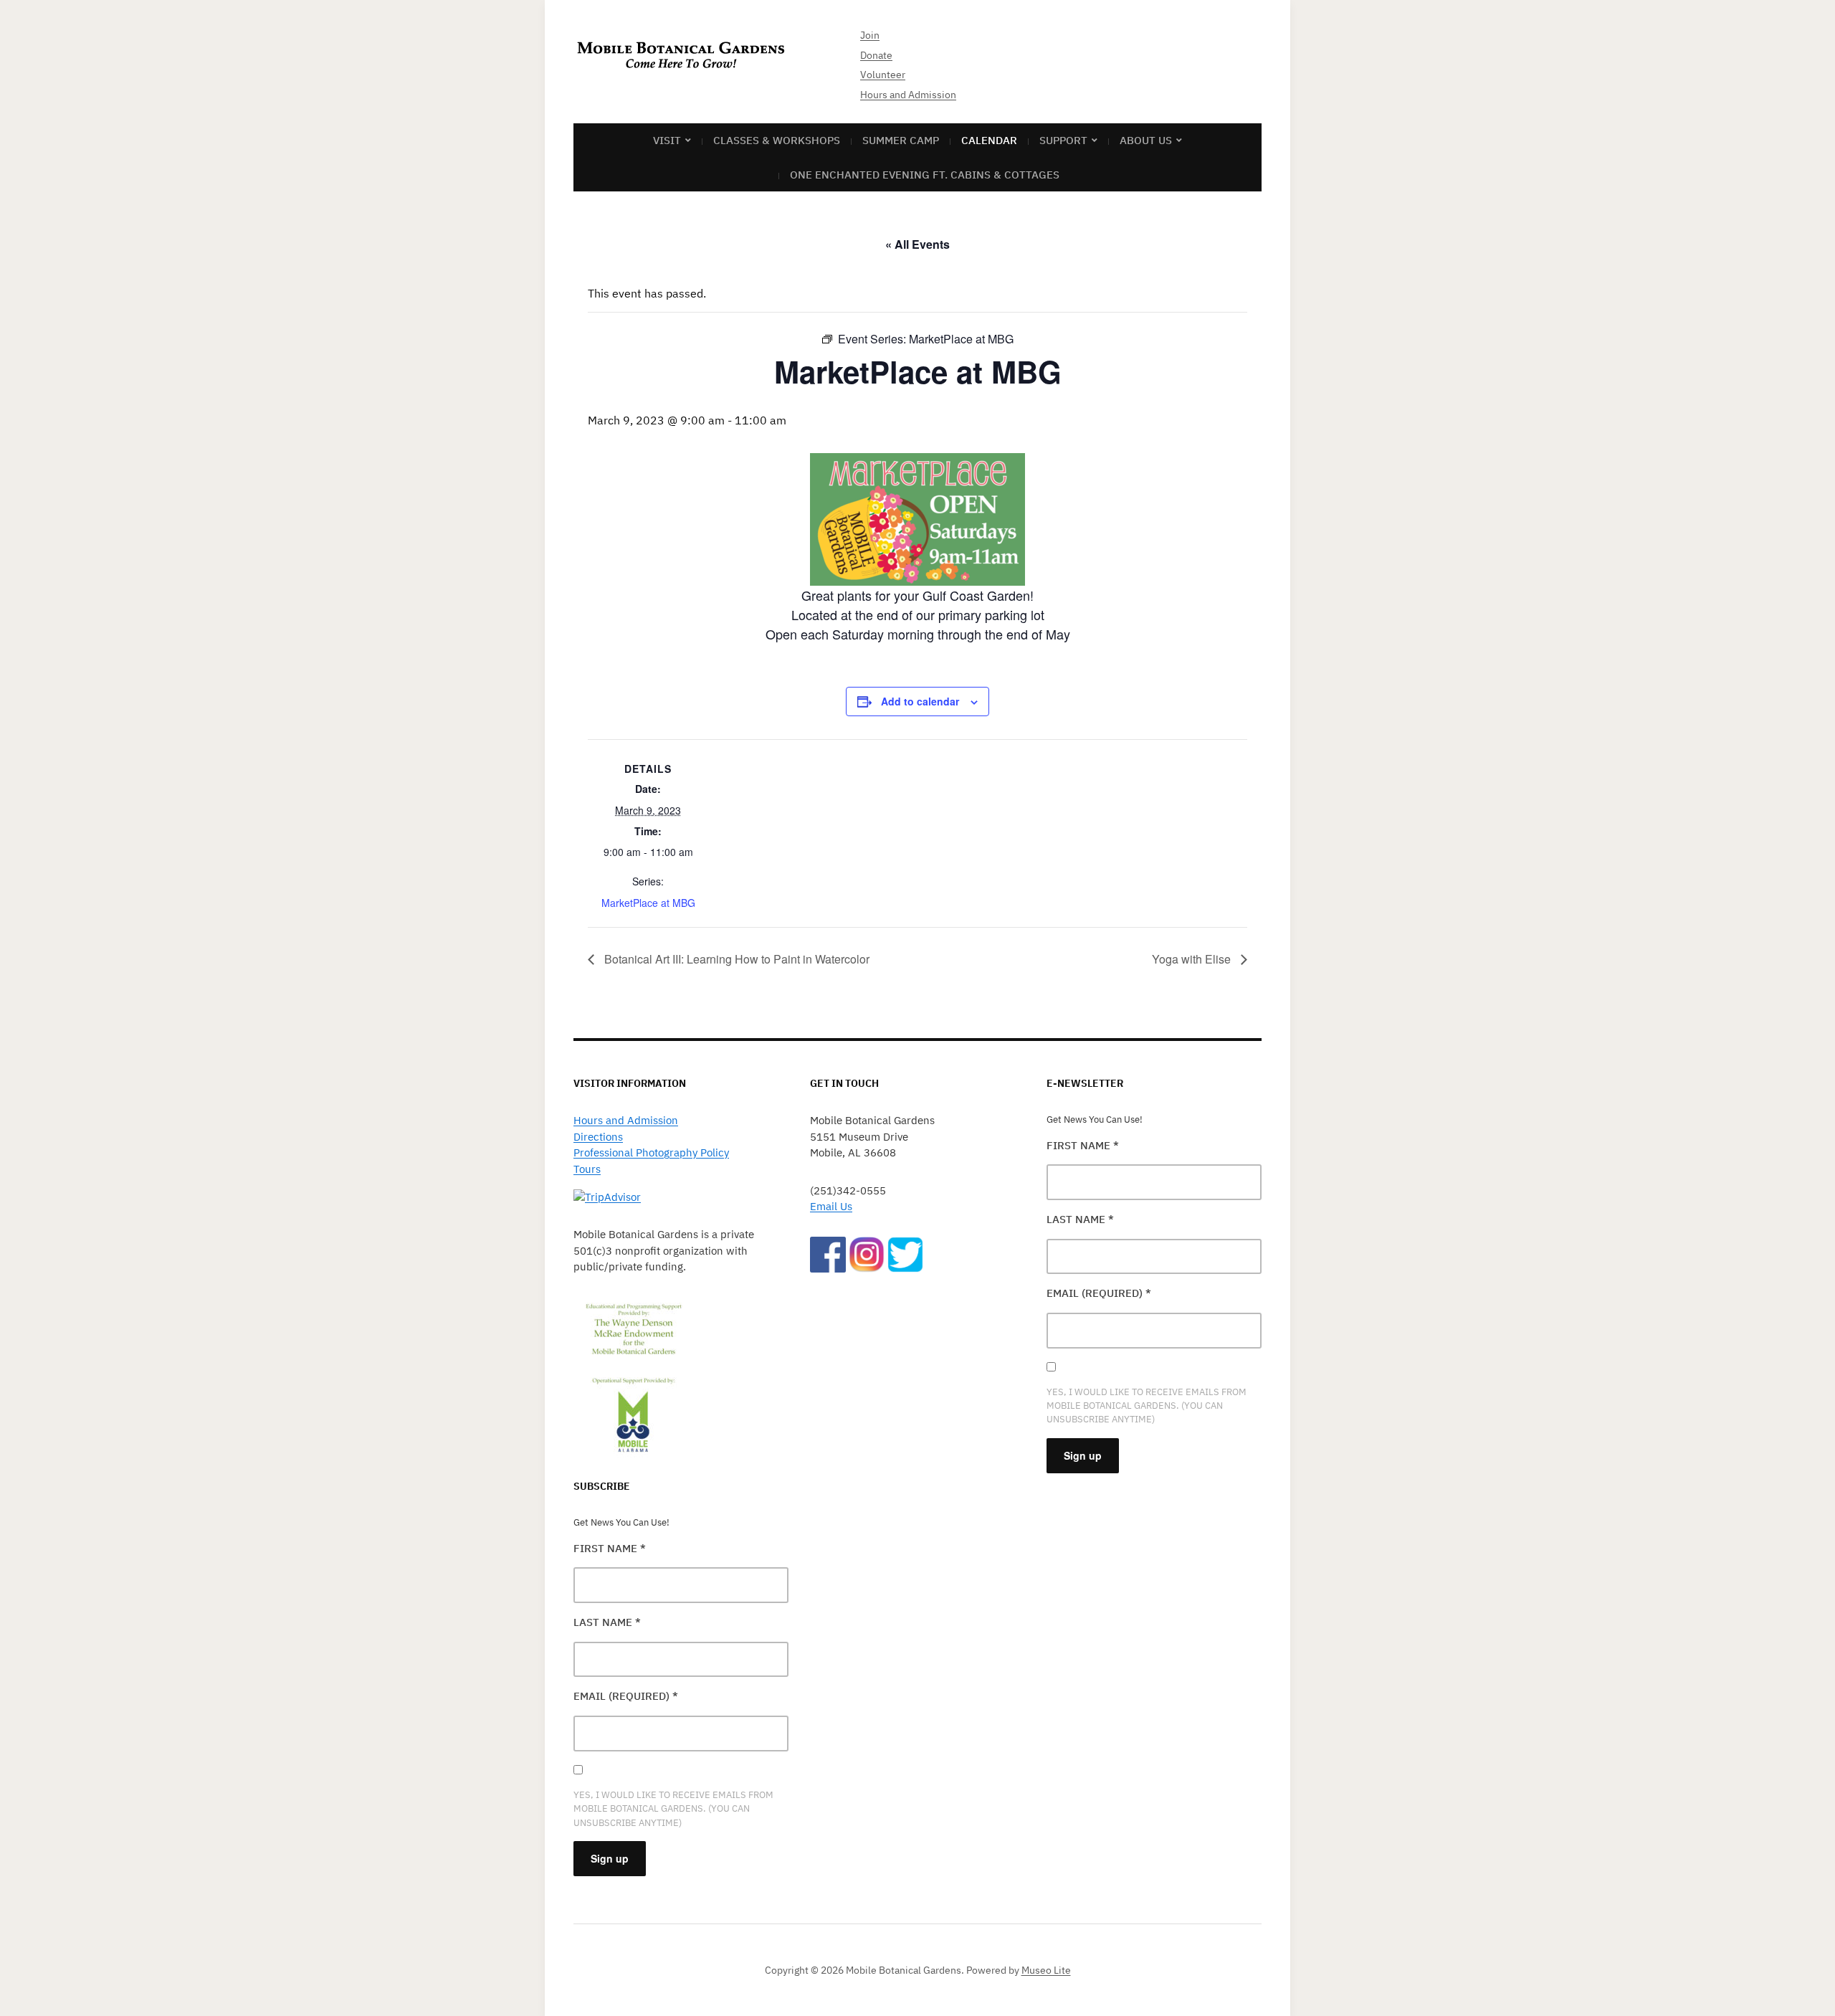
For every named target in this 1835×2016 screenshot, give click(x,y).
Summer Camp (901, 140)
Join (870, 35)
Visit (667, 140)
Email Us (831, 1206)
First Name (610, 1548)
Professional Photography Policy (651, 1152)
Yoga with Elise (1193, 959)
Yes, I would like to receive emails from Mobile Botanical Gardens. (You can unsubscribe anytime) (673, 1808)
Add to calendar (920, 701)
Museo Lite (1046, 1970)
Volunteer (883, 75)
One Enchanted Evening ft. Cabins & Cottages (925, 175)
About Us (1146, 140)
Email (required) (626, 1696)
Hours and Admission (908, 95)
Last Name (607, 1622)
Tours (587, 1169)
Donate (876, 55)
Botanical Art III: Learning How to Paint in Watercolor (735, 959)
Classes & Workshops (777, 140)
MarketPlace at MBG (648, 903)
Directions (598, 1137)
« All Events (917, 244)
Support (1063, 140)
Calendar (989, 140)
